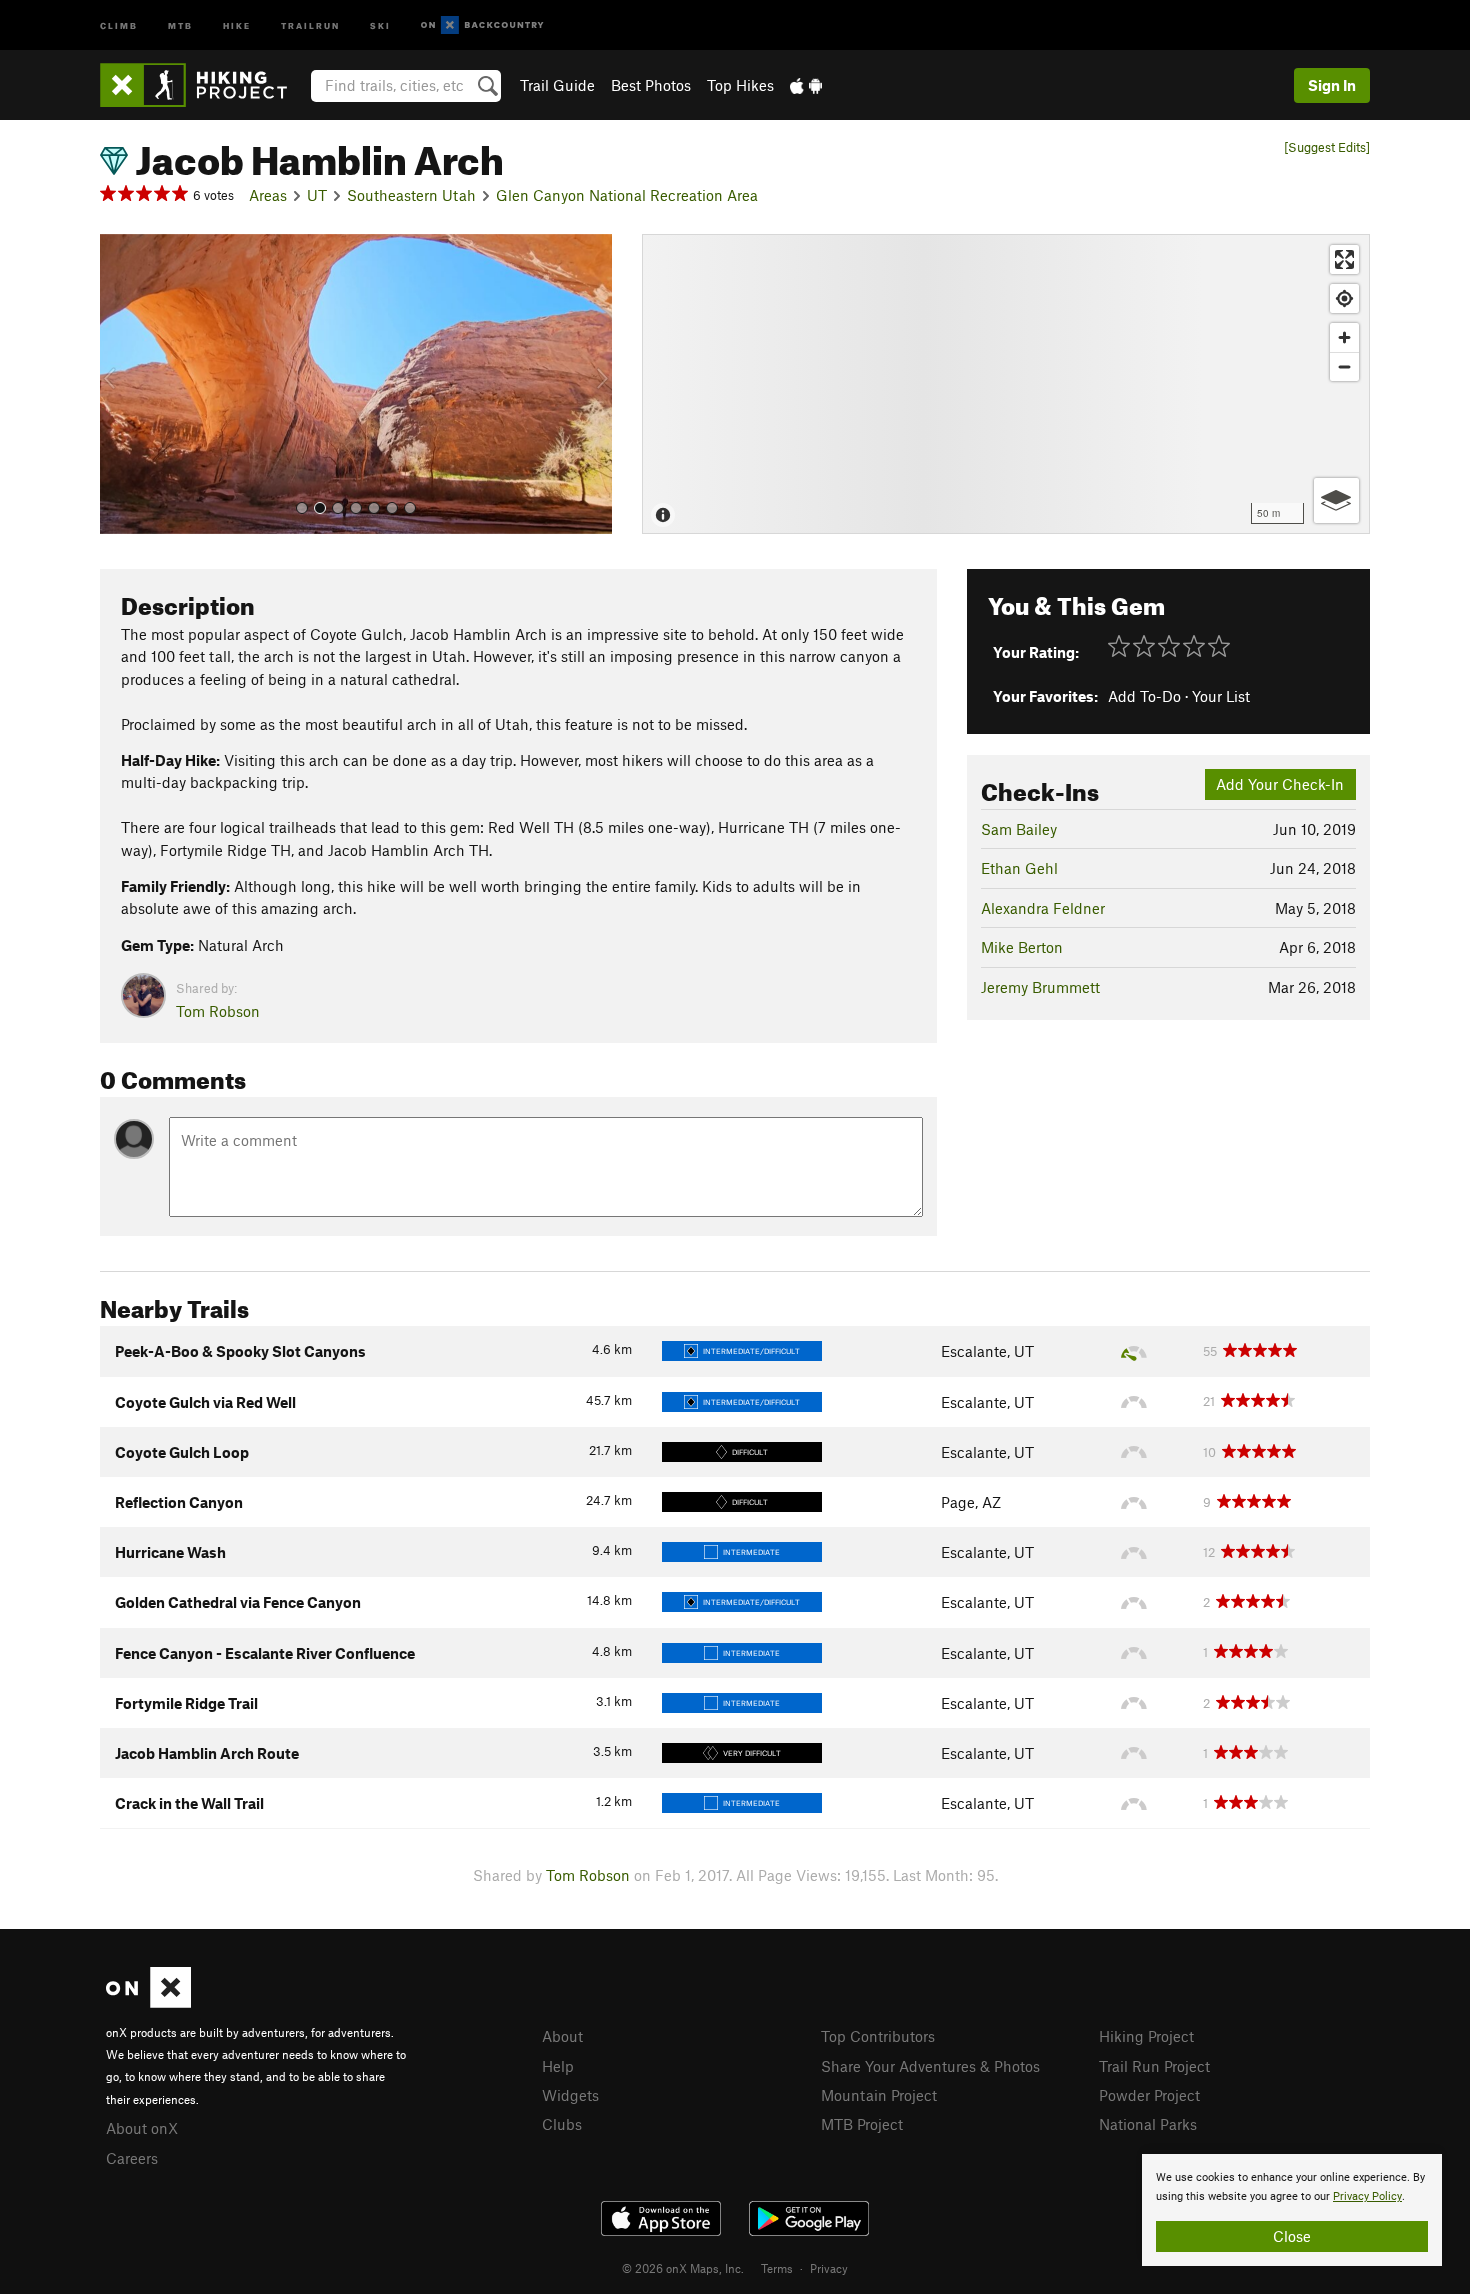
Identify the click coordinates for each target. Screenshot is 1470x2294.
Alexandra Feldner (1043, 908)
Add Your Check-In (1280, 784)
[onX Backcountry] (482, 25)
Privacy (829, 2268)
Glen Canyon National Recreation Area (627, 195)
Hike (237, 24)
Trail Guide (557, 85)
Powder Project (1149, 2095)
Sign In (1332, 85)
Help (558, 2066)
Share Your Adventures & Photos (930, 2066)
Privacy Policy (1367, 2196)
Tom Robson (218, 1011)
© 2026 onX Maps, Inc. (683, 2268)
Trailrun (310, 24)
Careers (132, 2158)
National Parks (1148, 2124)
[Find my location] (1344, 298)
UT (317, 195)
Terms (777, 2268)
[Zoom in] (1344, 337)
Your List (1221, 696)
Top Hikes (740, 85)
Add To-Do (1144, 696)
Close (1292, 2236)
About (562, 2036)
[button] (120, 384)
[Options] (1336, 500)
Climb (119, 24)
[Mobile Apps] (806, 85)
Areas (268, 195)
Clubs (562, 2124)
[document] (1292, 2210)
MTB (180, 24)
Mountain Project (879, 2095)
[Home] (203, 85)
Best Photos (651, 85)
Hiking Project (1146, 2036)
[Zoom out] (1344, 366)
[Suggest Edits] (1327, 147)
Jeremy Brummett (1040, 987)
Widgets (570, 2095)
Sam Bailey (1019, 829)
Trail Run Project (1154, 2066)
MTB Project (862, 2124)
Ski (380, 24)
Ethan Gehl (1019, 868)
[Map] (1006, 384)
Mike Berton (1022, 947)
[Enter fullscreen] (1344, 259)
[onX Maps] (148, 2002)
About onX (142, 2128)
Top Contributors (878, 2036)
